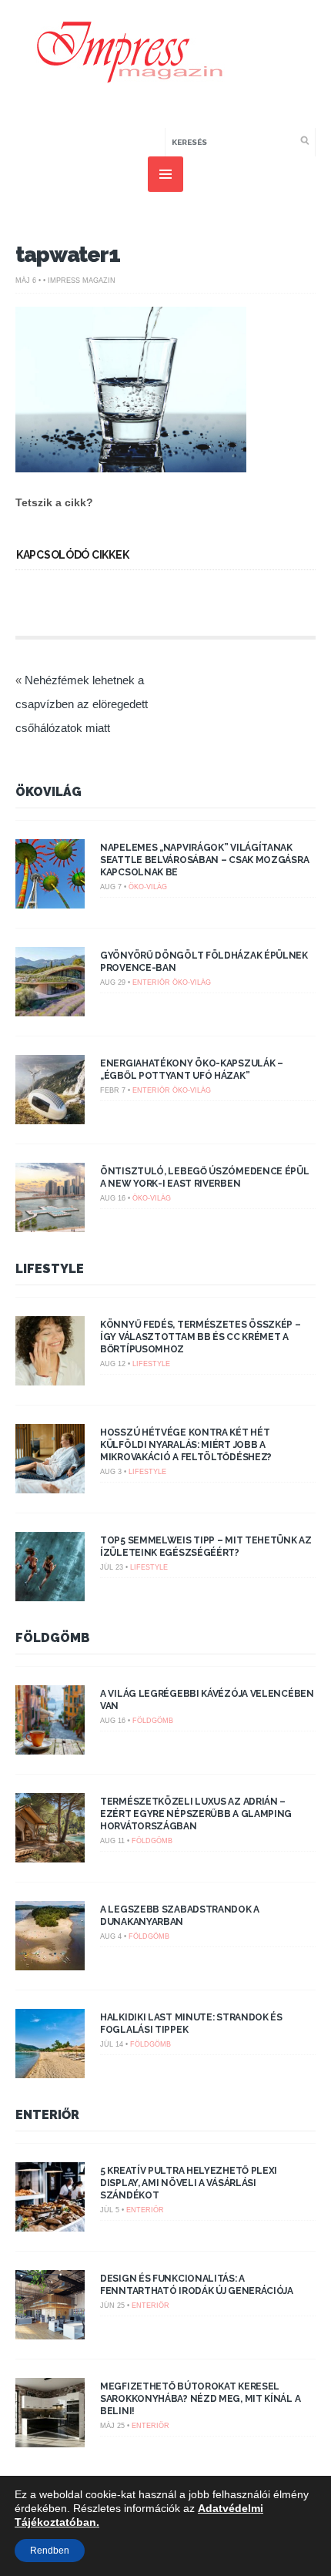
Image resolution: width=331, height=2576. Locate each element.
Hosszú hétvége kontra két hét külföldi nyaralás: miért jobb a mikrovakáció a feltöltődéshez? (186, 1445)
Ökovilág (48, 792)
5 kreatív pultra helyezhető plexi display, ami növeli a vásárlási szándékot (189, 2183)
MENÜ (165, 174)
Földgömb (53, 1638)
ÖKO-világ (148, 887)
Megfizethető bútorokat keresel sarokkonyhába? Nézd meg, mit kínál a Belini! (200, 2399)
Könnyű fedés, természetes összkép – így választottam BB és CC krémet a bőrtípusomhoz (201, 1337)
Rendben (50, 2551)
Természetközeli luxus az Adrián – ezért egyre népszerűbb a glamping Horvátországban (196, 1814)
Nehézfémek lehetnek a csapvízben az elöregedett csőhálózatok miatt (82, 704)
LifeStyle (50, 1269)
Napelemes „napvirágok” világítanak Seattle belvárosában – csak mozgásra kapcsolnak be (204, 860)
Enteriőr (151, 982)
